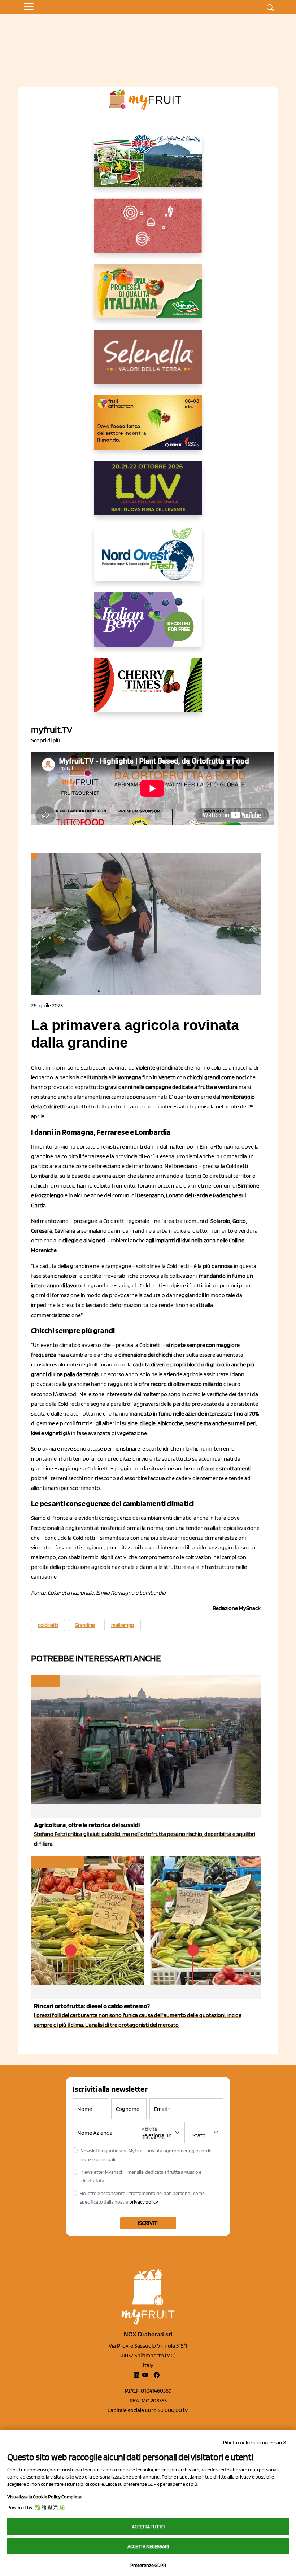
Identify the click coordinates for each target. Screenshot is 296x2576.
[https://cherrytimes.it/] (148, 691)
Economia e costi (57, 1862)
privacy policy (144, 2202)
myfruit (45, 1681)
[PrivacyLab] (49, 2507)
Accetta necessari (148, 2546)
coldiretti (48, 1625)
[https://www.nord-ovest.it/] (148, 560)
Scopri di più (46, 740)
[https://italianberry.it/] (148, 625)
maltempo (123, 1625)
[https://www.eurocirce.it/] (148, 166)
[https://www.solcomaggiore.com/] (148, 231)
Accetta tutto (148, 2527)
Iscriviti (148, 2223)
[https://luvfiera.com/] (148, 494)
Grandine (85, 1625)
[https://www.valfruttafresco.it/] (148, 297)
